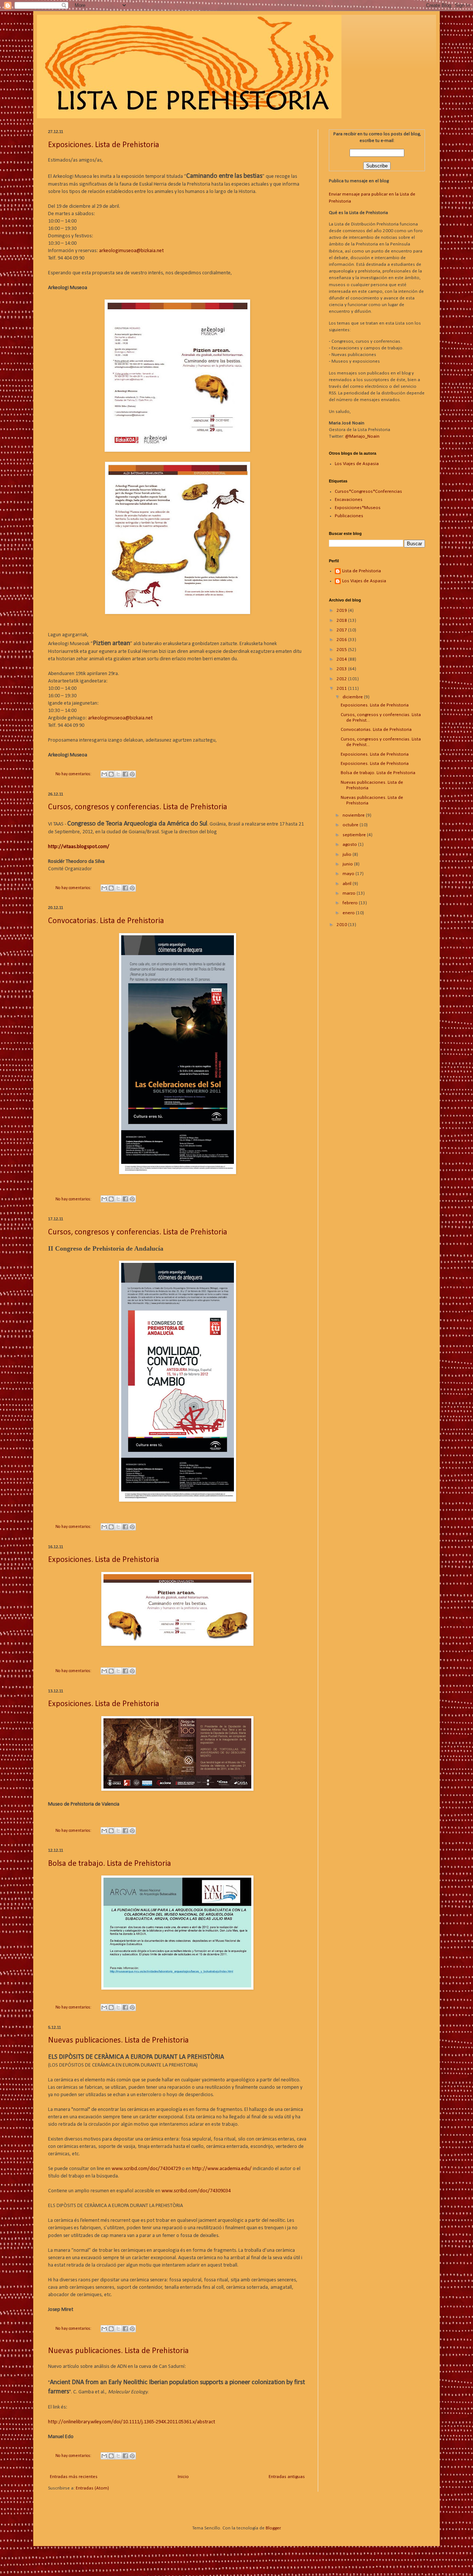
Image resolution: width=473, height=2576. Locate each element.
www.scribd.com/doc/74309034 (196, 2191)
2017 (342, 630)
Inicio (183, 2477)
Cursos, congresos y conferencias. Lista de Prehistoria (138, 807)
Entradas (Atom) (92, 2488)
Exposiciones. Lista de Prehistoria (104, 145)
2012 (342, 679)
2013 (342, 669)
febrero (351, 903)
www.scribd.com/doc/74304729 (146, 2169)
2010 (342, 925)
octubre (351, 825)
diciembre (353, 697)
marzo (350, 893)
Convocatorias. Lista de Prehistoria (106, 921)
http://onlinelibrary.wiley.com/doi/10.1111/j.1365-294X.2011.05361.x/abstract (132, 2422)
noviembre (354, 815)
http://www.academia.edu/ (222, 2169)
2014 (342, 659)
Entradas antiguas (287, 2477)
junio (348, 864)
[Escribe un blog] (111, 774)
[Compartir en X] (118, 774)
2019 (342, 611)
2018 (342, 621)
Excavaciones (349, 500)
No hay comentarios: (74, 774)
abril (348, 884)
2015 (342, 650)
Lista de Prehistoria (362, 571)
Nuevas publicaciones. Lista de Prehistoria (118, 2041)
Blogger (273, 2528)
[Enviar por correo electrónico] (104, 774)
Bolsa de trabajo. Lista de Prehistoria (110, 1864)
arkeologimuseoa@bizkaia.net (131, 251)
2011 (342, 689)
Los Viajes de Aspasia (357, 464)
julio (348, 855)
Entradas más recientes (74, 2477)
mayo (349, 874)
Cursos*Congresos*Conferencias (368, 492)
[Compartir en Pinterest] (132, 774)
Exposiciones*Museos (358, 508)
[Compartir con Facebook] (125, 774)
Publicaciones (349, 516)
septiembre (355, 835)
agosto (350, 845)
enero (349, 913)
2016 (342, 640)
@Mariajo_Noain (362, 436)
